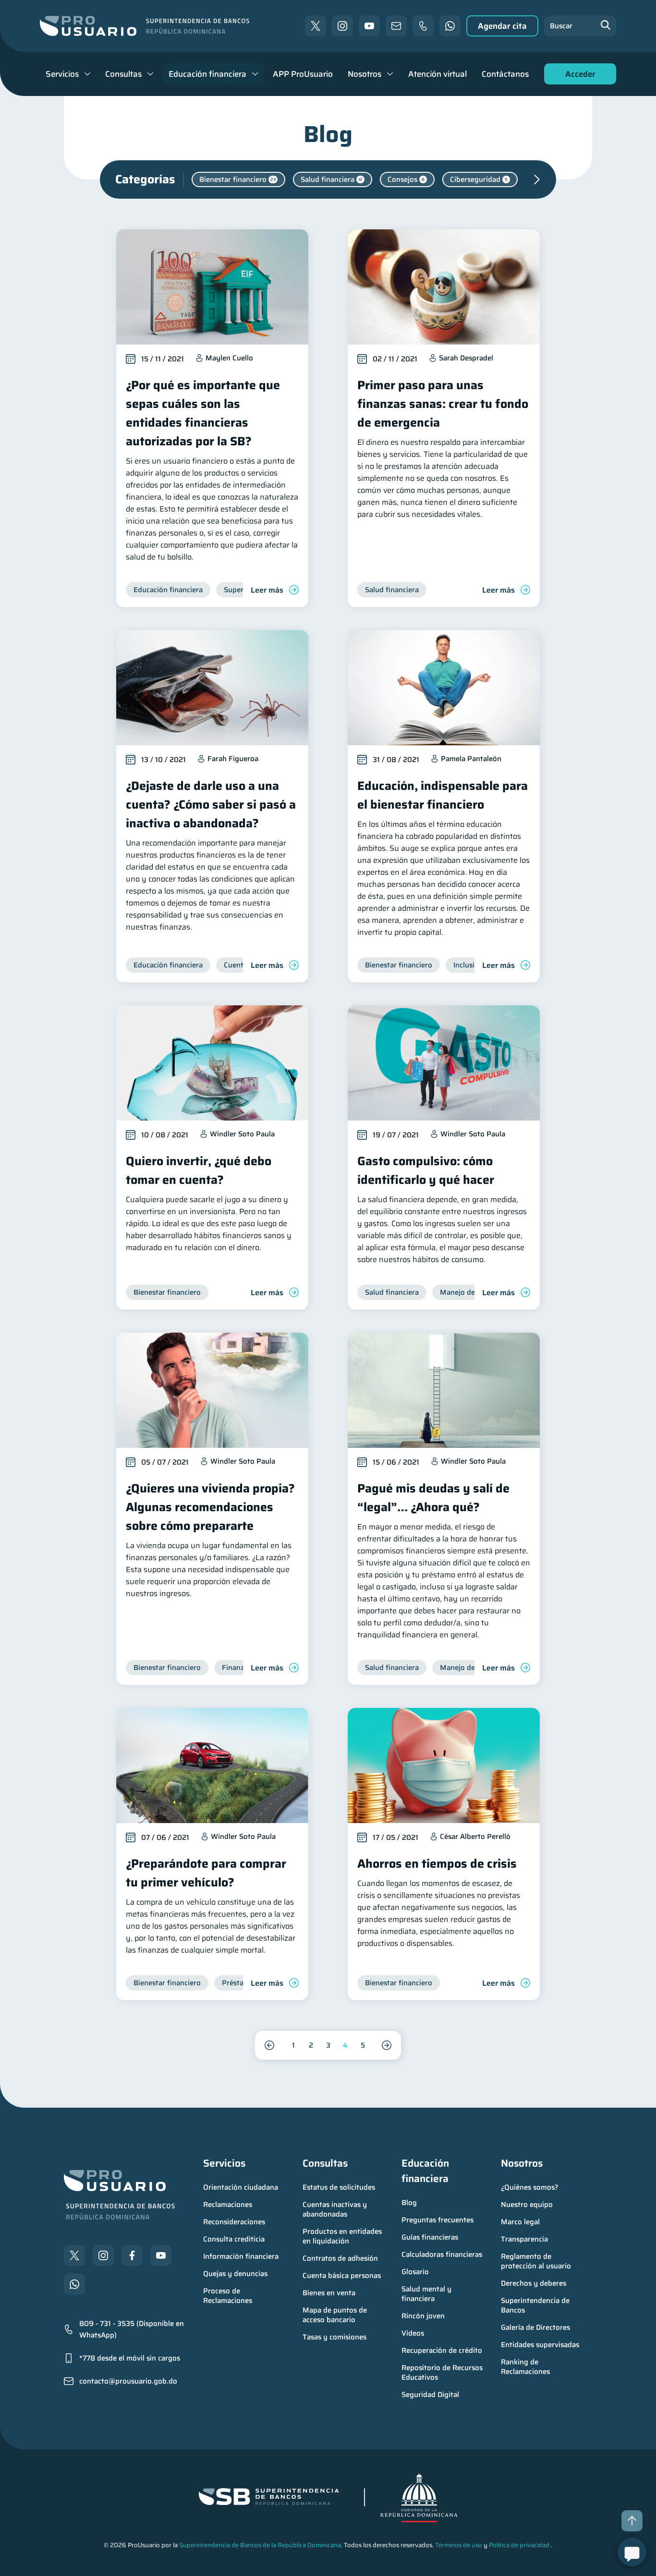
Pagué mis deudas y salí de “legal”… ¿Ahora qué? (433, 1498)
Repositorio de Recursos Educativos (443, 2373)
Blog (409, 2203)
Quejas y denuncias (235, 2274)
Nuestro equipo (527, 2205)
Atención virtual (437, 74)
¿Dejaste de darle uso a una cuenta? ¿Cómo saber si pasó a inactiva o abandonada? (211, 805)
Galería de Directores (535, 2327)
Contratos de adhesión (340, 2258)
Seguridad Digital (430, 2395)
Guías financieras (430, 2237)
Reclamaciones (228, 2205)
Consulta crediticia (234, 2239)
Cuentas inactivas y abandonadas (336, 2209)
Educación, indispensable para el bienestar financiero (443, 795)
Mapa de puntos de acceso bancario (336, 2315)
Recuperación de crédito (442, 2350)
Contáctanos (505, 74)
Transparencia (524, 2239)
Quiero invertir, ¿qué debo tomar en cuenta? (199, 1170)
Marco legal (520, 2222)
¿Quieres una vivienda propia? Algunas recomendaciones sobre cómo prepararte (210, 1507)
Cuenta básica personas (342, 2276)
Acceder (578, 76)
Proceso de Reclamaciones (228, 2296)
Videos (413, 2333)
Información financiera (241, 2256)
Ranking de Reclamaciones (525, 2367)
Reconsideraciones (234, 2222)
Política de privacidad (519, 2545)
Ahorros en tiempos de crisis (437, 1864)
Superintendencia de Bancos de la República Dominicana (260, 2545)
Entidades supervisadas (540, 2345)
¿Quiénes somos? (530, 2187)
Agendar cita (502, 26)
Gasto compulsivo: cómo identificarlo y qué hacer (426, 1170)
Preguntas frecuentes (437, 2220)
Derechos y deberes (534, 2283)
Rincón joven (423, 2316)
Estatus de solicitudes (339, 2187)
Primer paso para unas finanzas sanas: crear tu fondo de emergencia (443, 404)
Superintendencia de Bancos (536, 2305)
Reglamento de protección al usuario (536, 2261)
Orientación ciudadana (241, 2187)
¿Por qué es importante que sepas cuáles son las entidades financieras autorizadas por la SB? (203, 413)
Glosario (415, 2272)
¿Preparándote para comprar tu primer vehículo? (206, 1873)
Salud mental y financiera (427, 2294)
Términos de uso (459, 2545)
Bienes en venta (329, 2293)
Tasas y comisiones (334, 2337)
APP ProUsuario (303, 74)
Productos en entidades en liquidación (343, 2236)
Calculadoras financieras (442, 2254)
